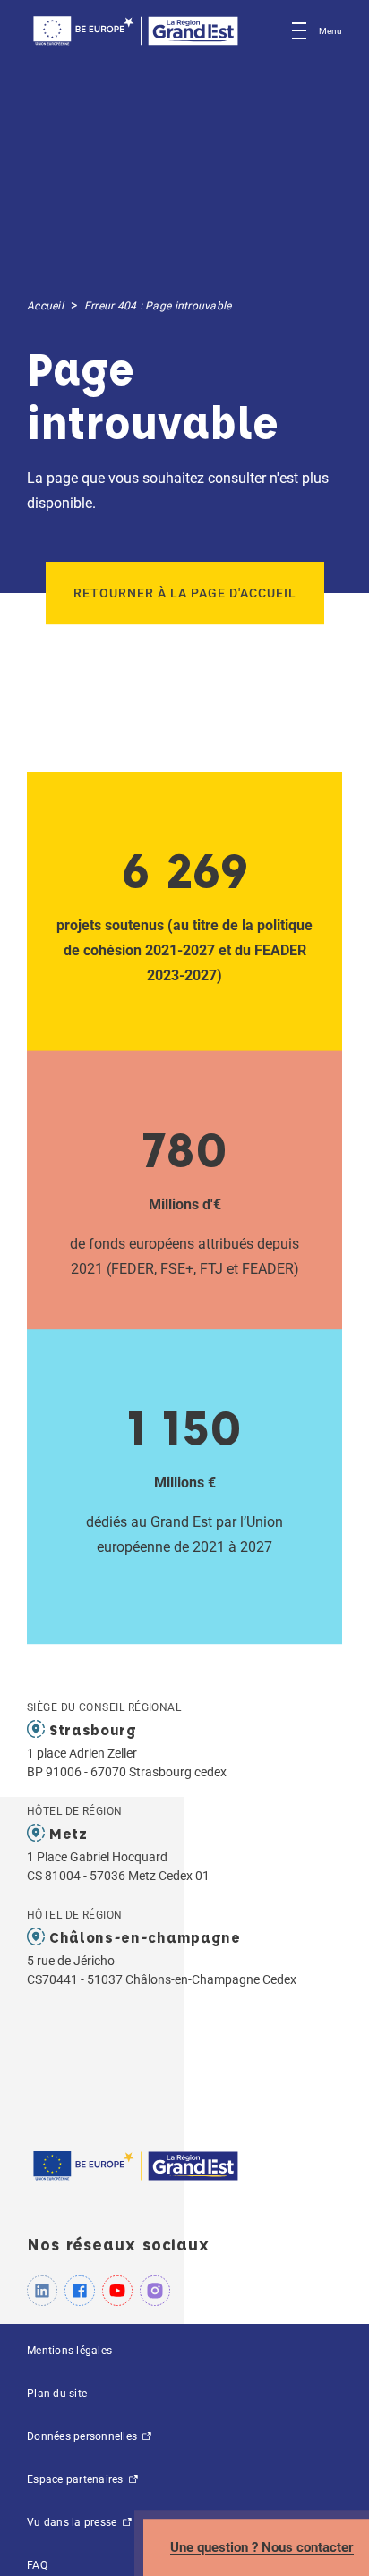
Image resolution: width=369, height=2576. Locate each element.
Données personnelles (83, 2436)
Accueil (45, 306)
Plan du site (57, 2394)
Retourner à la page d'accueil (185, 593)
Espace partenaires (77, 2479)
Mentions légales (69, 2351)
